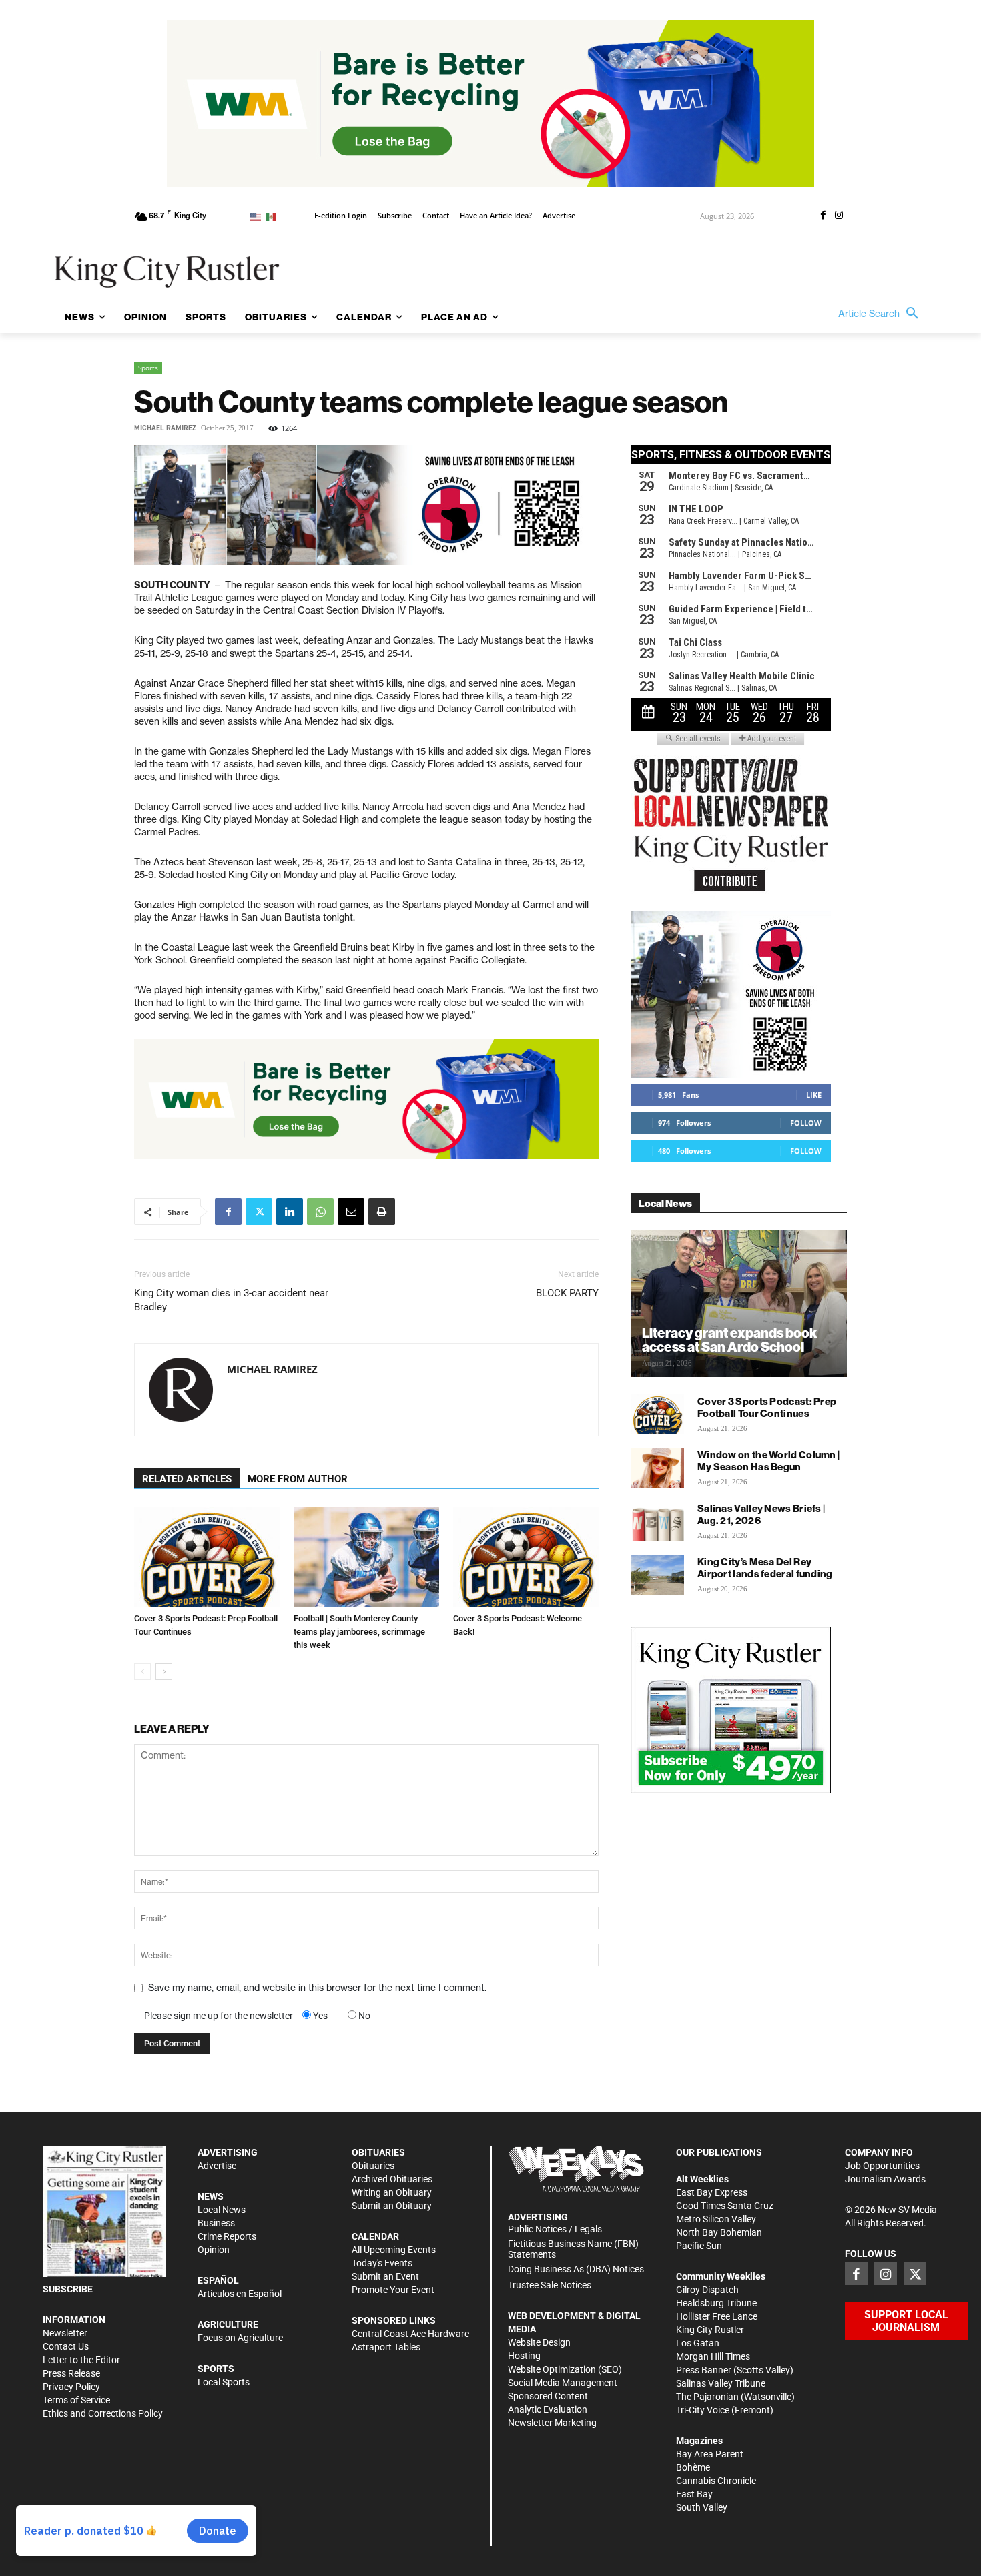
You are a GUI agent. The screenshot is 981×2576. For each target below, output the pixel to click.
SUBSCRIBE (68, 2289)
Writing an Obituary (392, 2192)
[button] (882, 314)
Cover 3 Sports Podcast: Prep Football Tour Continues (767, 1407)
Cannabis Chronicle (716, 2481)
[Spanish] (273, 216)
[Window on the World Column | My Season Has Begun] (657, 1468)
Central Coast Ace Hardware (410, 2334)
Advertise (217, 2166)
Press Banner (704, 2370)
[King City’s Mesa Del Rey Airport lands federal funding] (657, 1575)
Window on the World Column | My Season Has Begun (768, 1461)
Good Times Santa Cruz (725, 2206)
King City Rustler (710, 2330)
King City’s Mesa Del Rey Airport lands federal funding (765, 1568)
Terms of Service (76, 2400)
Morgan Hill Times (713, 2356)
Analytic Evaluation (548, 2409)
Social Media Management (563, 2383)
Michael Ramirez (165, 428)
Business (216, 2223)
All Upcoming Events (394, 2250)
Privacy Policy (71, 2387)
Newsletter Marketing (552, 2423)
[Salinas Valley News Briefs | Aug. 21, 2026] (657, 1521)
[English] (258, 216)
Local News (222, 2210)
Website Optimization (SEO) (565, 2369)
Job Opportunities (882, 2166)
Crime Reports (227, 2236)
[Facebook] (823, 216)
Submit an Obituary (392, 2206)
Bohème (693, 2467)
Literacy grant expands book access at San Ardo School (729, 1340)
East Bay (694, 2494)
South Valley (702, 2507)
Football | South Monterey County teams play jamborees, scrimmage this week (359, 1632)
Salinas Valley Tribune (721, 2383)
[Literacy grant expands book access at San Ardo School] (739, 1304)
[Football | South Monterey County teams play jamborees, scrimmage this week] (366, 1557)
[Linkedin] (290, 1212)
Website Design (539, 2342)
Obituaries (373, 2166)
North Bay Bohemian (719, 2232)
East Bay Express (712, 2192)
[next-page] (164, 1672)
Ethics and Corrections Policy (103, 2413)
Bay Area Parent (710, 2454)
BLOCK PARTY (567, 1293)
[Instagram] (839, 216)
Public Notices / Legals (555, 2229)
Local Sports (224, 2382)
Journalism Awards (885, 2179)
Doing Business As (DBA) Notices (576, 2269)
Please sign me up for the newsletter (219, 2016)
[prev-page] (142, 1672)
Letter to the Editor (81, 2360)
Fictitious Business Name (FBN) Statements (573, 2249)
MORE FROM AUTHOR (298, 1479)
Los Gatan (698, 2343)
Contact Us (66, 2346)
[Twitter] (259, 1212)
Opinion (214, 2250)
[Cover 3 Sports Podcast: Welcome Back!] (526, 1557)
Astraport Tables (386, 2347)
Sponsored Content (548, 2396)
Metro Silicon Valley (716, 2219)
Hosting (524, 2356)
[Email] (351, 1212)
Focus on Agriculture (240, 2338)
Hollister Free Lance (717, 2316)
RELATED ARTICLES (187, 1479)
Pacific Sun (699, 2246)
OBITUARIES (378, 2152)
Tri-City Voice (703, 2410)
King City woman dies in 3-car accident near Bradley (231, 1300)
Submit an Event (385, 2276)
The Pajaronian (707, 2397)
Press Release (71, 2373)
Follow (806, 1123)
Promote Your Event (393, 2290)
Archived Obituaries (392, 2179)
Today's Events (382, 2263)
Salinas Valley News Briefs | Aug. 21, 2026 (761, 1514)
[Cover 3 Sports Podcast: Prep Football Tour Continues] (207, 1557)
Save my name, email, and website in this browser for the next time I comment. (317, 1988)
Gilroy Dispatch (707, 2290)
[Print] (382, 1212)
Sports (148, 368)
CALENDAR (375, 2236)
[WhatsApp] (320, 1212)
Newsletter (65, 2333)
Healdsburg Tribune (716, 2303)
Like (814, 1095)
